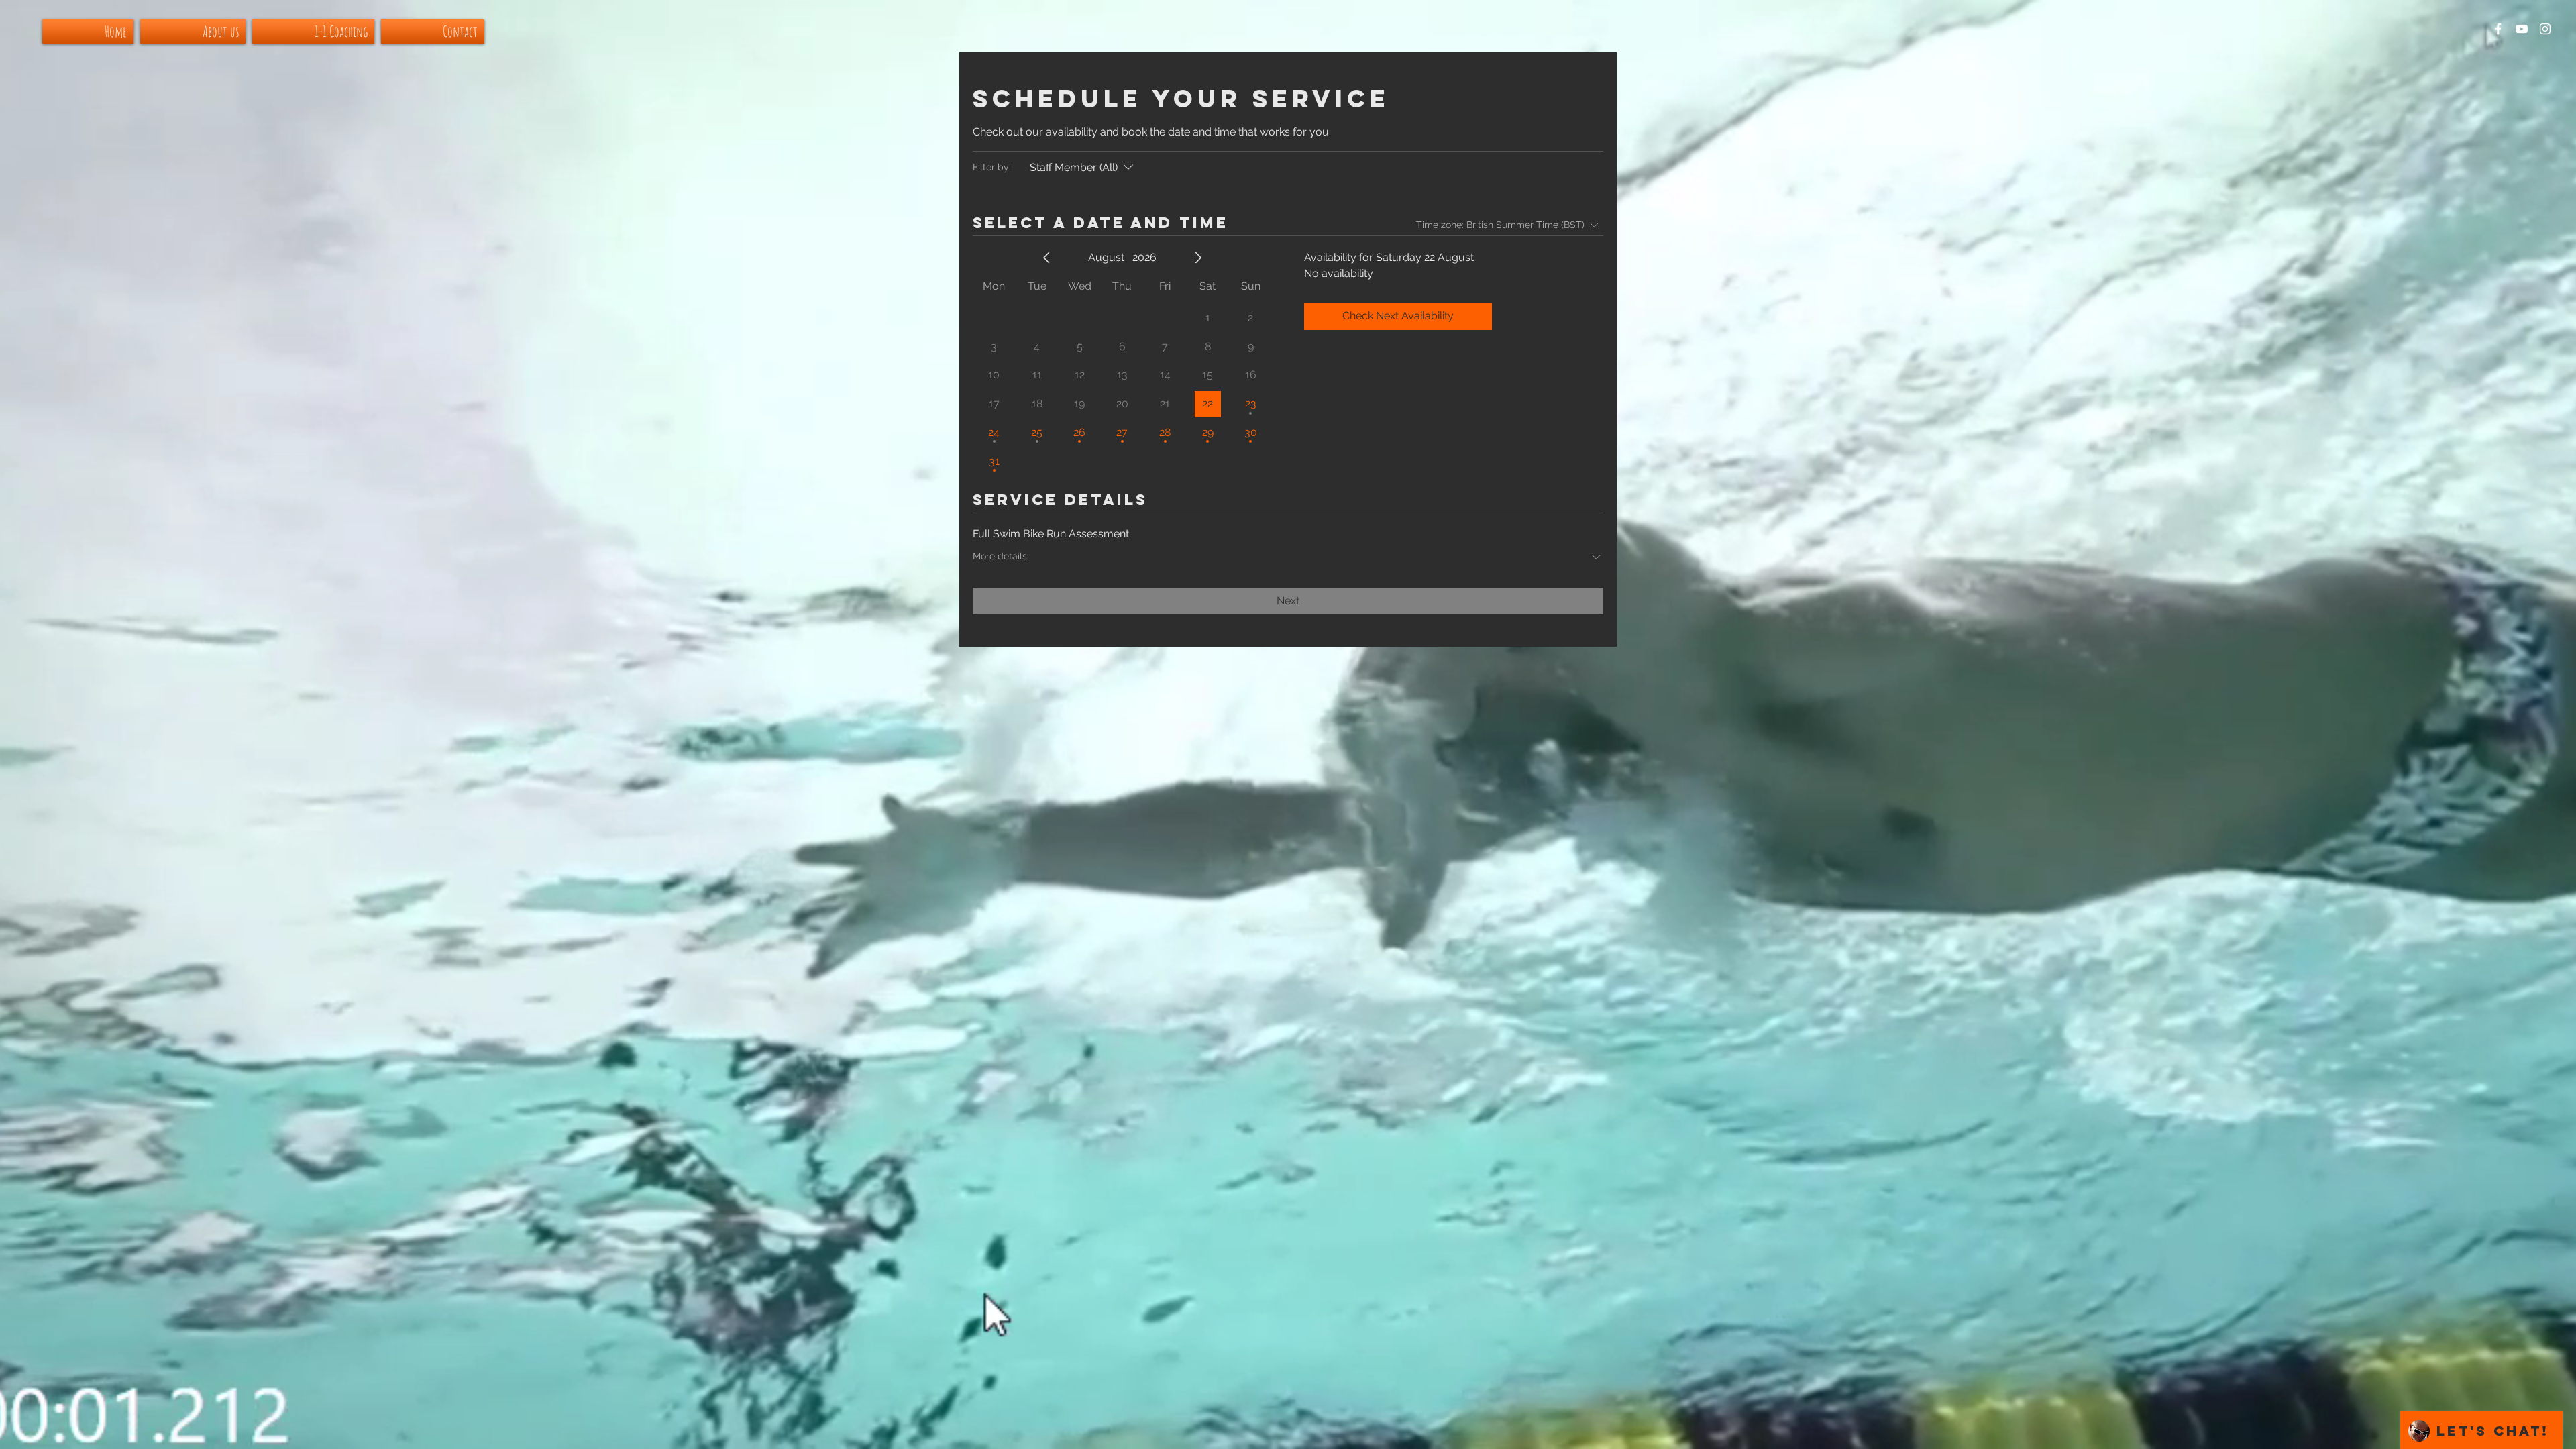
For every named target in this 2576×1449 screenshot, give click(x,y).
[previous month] (1046, 258)
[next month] (1198, 258)
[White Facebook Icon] (2498, 29)
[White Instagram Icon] (2545, 29)
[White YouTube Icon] (2522, 29)
